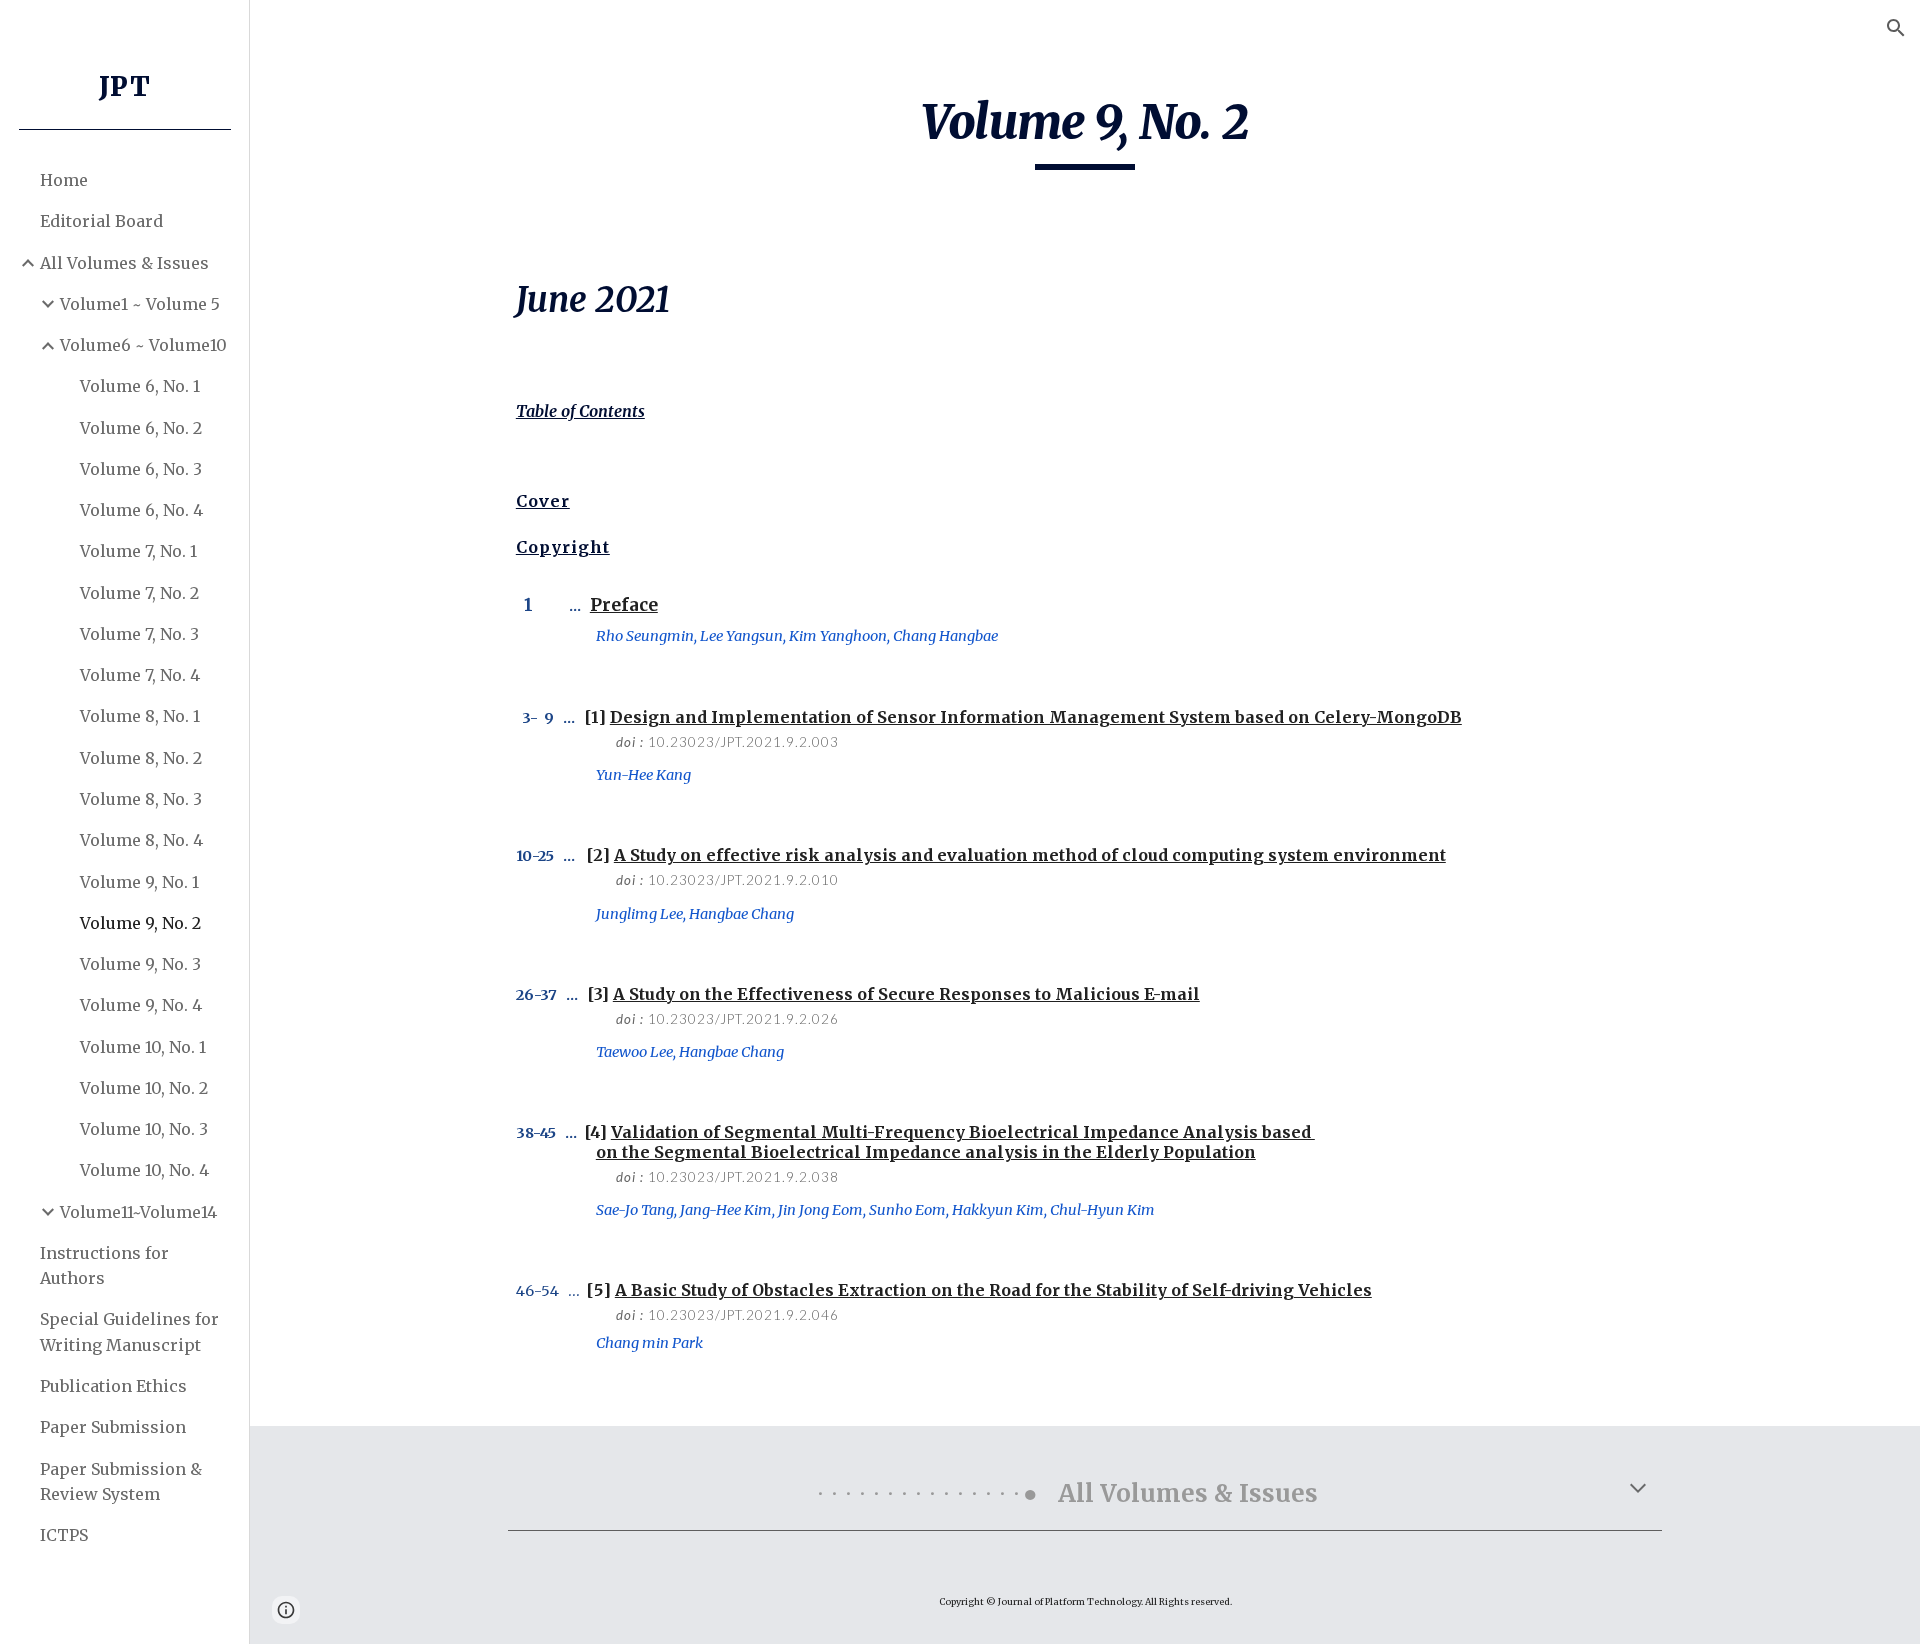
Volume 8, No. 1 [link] (140, 716)
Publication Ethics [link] (113, 1386)
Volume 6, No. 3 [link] (141, 469)
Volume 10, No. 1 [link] (143, 1047)
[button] (1896, 28)
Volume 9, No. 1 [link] (139, 882)
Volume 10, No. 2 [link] (144, 1088)
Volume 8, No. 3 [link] (141, 799)
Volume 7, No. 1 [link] (138, 551)
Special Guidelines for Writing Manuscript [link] (129, 1331)
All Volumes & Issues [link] (124, 263)
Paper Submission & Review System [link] (121, 1481)
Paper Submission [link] (113, 1427)
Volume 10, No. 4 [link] (144, 1170)
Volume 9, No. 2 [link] (140, 923)
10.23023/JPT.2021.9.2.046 (743, 1315)
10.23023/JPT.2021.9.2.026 (743, 1019)
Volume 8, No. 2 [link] (141, 758)
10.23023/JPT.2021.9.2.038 (743, 1177)
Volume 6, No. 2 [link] (141, 428)
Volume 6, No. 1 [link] (140, 386)
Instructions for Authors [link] (104, 1265)
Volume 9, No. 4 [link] (141, 1005)
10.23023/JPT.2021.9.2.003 (743, 742)
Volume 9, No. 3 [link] (140, 964)
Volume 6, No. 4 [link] (141, 510)
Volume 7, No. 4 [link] (140, 675)
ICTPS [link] (64, 1535)
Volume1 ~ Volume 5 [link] (140, 304)
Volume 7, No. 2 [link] (139, 593)
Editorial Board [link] (101, 221)
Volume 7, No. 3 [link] (139, 634)
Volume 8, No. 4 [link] (141, 840)
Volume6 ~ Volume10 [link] (143, 345)
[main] (1085, 131)
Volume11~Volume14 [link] (138, 1212)
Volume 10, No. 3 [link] (144, 1129)
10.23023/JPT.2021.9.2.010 (743, 880)
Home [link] (64, 180)
